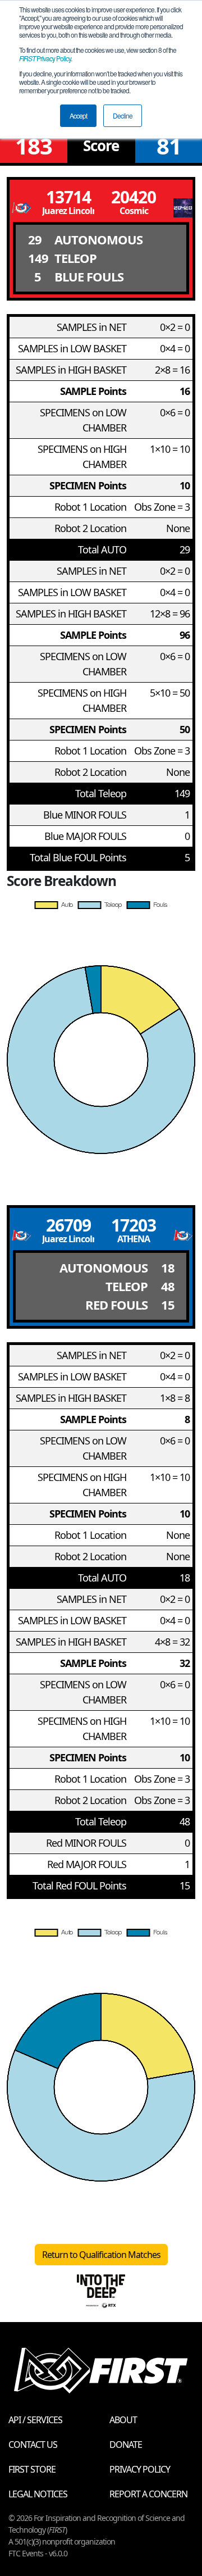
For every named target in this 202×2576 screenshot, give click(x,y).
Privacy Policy (45, 58)
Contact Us (33, 2445)
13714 (68, 197)
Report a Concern (148, 2494)
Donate (126, 2445)
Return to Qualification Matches (101, 2255)
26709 (68, 1225)
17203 (134, 1225)
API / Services (35, 2420)
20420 (134, 197)
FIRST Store (32, 2469)
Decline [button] (123, 115)
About (123, 2420)
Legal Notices (38, 2494)
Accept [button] (78, 115)
